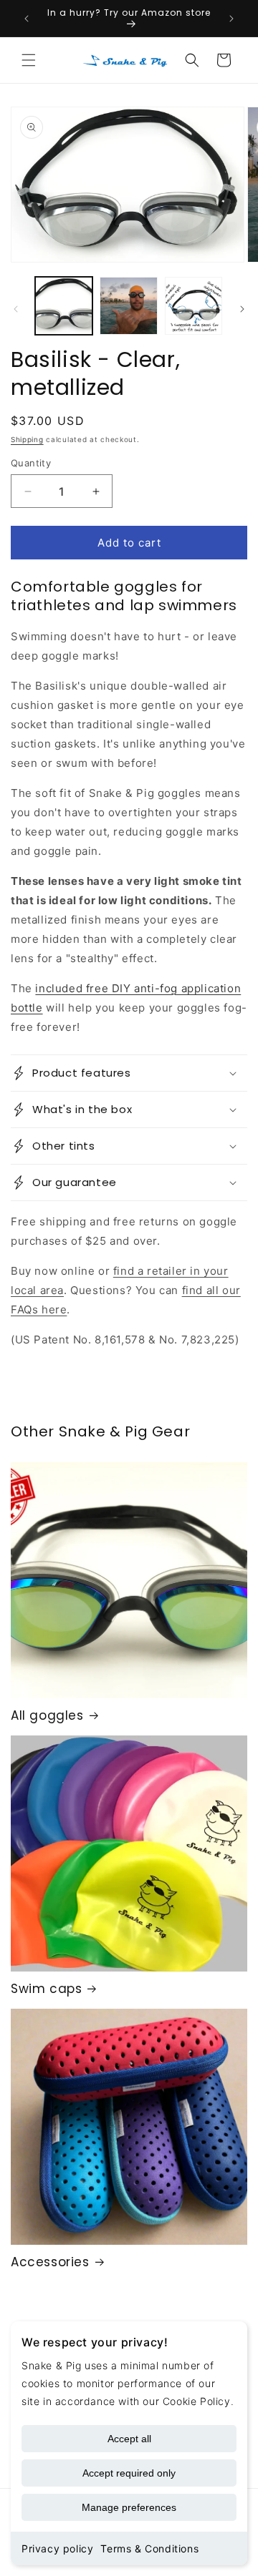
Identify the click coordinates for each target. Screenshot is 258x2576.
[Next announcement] (231, 19)
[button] (29, 60)
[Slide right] (242, 309)
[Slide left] (16, 309)
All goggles (47, 1715)
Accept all (129, 2439)
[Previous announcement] (27, 19)
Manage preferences (129, 2507)
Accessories (50, 2262)
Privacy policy (57, 2548)
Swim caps (46, 1989)
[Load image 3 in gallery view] (193, 305)
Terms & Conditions (149, 2548)
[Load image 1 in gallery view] (64, 305)
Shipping (27, 439)
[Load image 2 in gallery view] (128, 305)
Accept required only (129, 2473)
